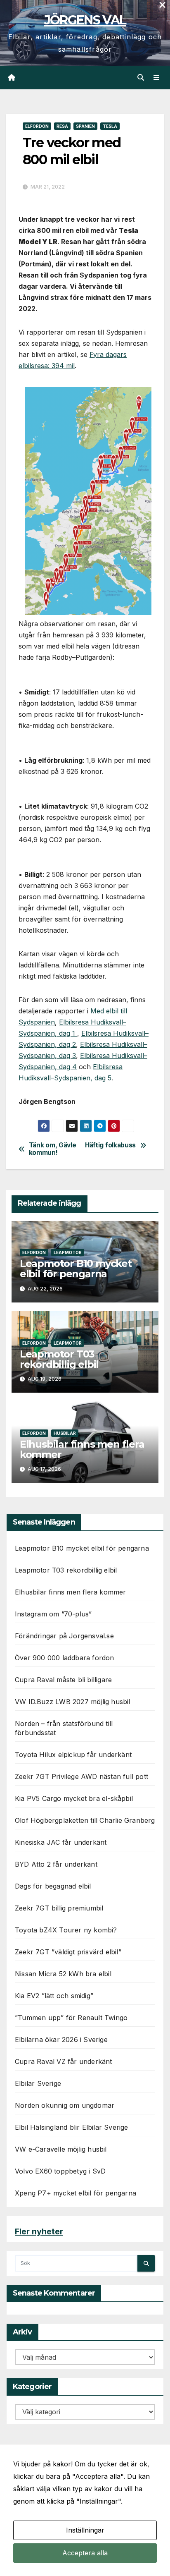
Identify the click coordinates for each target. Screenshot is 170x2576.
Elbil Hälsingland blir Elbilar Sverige (72, 2127)
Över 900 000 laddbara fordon (65, 1658)
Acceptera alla (85, 2553)
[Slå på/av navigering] (157, 78)
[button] (141, 77)
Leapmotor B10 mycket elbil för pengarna (76, 1269)
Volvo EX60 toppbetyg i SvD (60, 2171)
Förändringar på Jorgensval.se (64, 1636)
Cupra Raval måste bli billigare (63, 1680)
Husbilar (65, 1433)
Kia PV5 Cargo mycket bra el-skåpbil (74, 1798)
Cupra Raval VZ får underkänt (64, 2061)
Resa (62, 126)
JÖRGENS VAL (85, 20)
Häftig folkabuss (110, 1145)
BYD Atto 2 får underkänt (56, 1864)
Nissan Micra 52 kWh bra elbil (63, 1974)
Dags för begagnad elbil (53, 1886)
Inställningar (85, 2530)
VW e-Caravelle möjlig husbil (61, 2149)
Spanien (85, 126)
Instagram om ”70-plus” (53, 1614)
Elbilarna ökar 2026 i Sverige (61, 2040)
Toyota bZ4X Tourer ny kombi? (66, 1930)
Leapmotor (68, 1252)
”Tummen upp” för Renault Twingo (71, 2018)
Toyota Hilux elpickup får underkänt (73, 1755)
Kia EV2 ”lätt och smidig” (54, 1996)
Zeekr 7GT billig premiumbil (59, 1908)
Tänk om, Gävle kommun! (53, 1149)
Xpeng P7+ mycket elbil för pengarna (76, 2193)
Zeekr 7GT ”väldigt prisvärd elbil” (68, 1952)
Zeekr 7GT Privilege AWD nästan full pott (81, 1776)
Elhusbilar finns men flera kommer (82, 1449)
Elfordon (37, 126)
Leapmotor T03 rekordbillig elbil (59, 1359)
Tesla (110, 126)
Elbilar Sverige (38, 2083)
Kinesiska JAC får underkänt (61, 1842)
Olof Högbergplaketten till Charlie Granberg (85, 1820)
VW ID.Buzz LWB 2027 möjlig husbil (73, 1702)
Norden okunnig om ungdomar (65, 2105)
